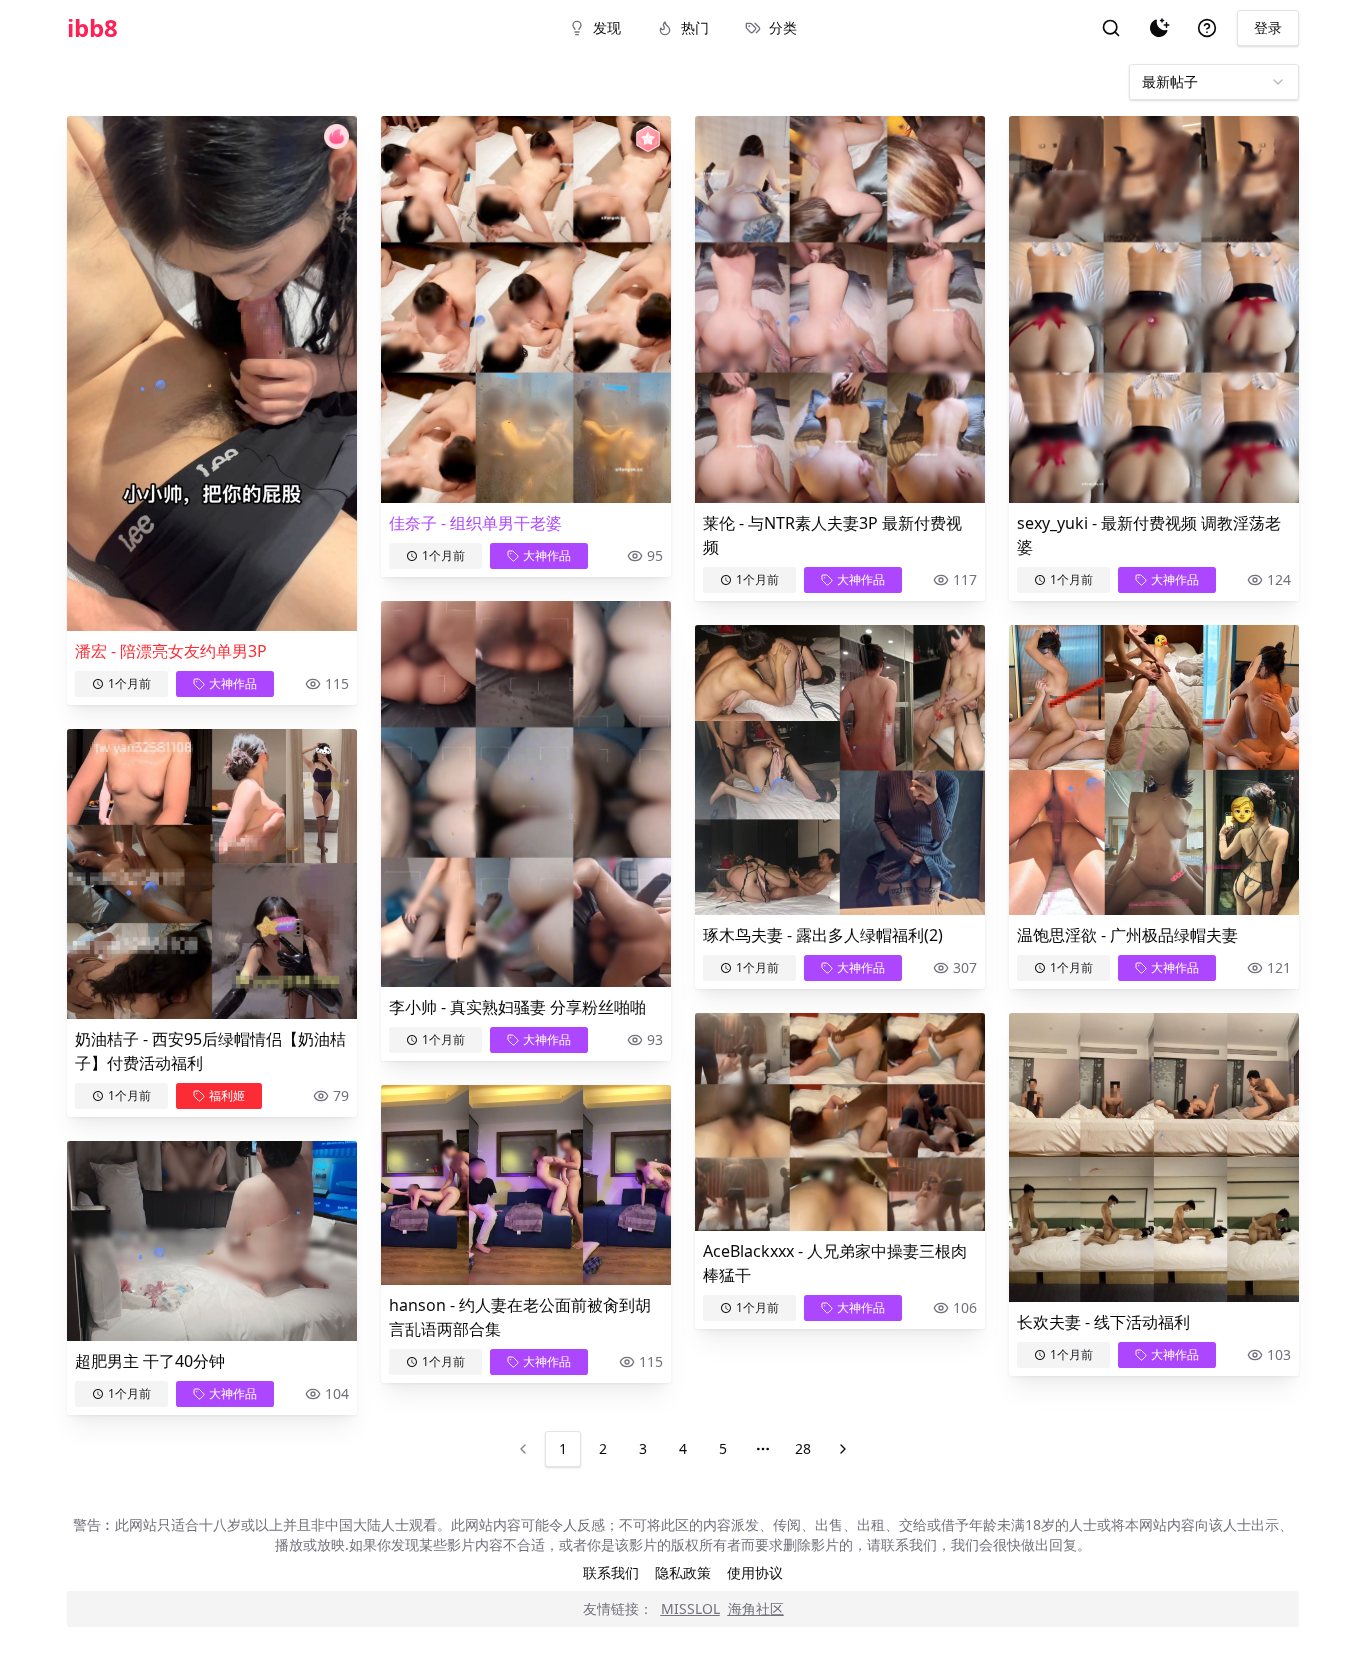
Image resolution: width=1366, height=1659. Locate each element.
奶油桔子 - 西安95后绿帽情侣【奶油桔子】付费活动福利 (210, 1051)
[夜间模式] (1159, 28)
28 (803, 1448)
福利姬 (227, 1095)
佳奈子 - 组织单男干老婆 (475, 523)
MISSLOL (690, 1608)
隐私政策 (683, 1572)
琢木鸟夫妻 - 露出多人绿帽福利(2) (823, 935)
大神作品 (233, 683)
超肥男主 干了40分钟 (150, 1361)
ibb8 (92, 28)
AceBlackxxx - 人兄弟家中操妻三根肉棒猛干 (835, 1263)
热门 (695, 27)
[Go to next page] (843, 1449)
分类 (783, 27)
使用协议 (755, 1572)
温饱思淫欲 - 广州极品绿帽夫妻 (1127, 935)
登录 (1268, 27)
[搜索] (1111, 28)
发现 (607, 27)
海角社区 (756, 1608)
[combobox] (1214, 82)
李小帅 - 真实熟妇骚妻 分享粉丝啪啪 (517, 1007)
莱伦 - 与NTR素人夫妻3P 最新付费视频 (832, 535)
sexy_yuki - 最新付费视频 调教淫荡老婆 (1149, 535)
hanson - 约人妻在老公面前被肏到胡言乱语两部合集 (520, 1317)
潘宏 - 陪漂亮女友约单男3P (171, 651)
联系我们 (611, 1572)
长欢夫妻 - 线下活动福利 (1103, 1322)
